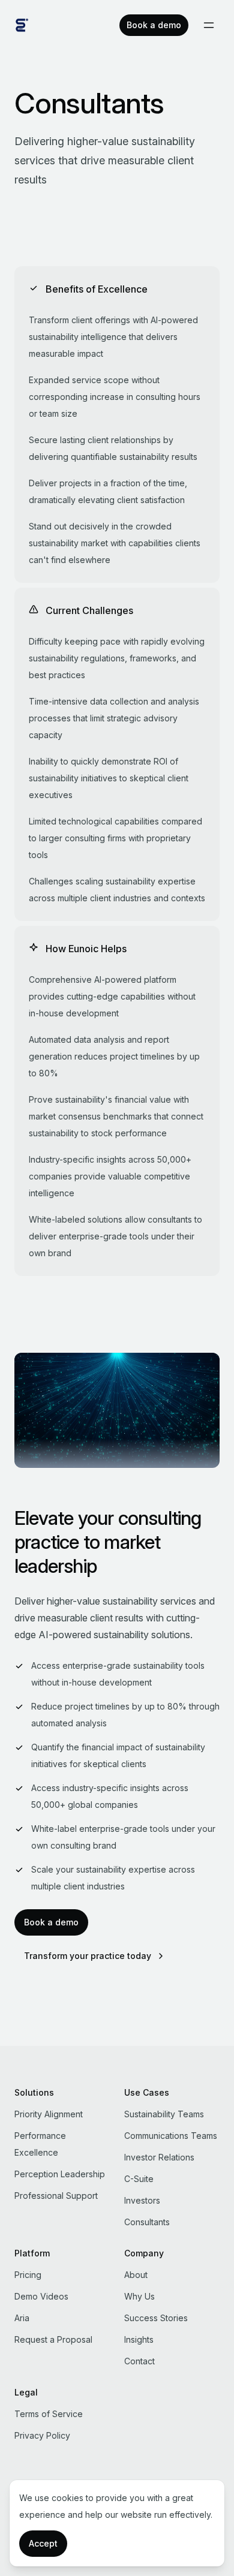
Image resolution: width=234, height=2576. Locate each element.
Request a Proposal (53, 2339)
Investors (142, 2200)
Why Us (139, 2296)
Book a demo (154, 25)
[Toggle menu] (209, 25)
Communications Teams (171, 2136)
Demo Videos (41, 2296)
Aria (22, 2318)
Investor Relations (159, 2157)
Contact (139, 2361)
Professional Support (56, 2196)
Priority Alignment (49, 2114)
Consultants (147, 2222)
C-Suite (139, 2179)
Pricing (28, 2275)
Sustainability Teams (164, 2114)
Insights (139, 2339)
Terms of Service (49, 2414)
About (136, 2275)
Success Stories (156, 2318)
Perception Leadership (60, 2174)
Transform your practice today (88, 1956)
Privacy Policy (42, 2435)
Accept (43, 2543)
